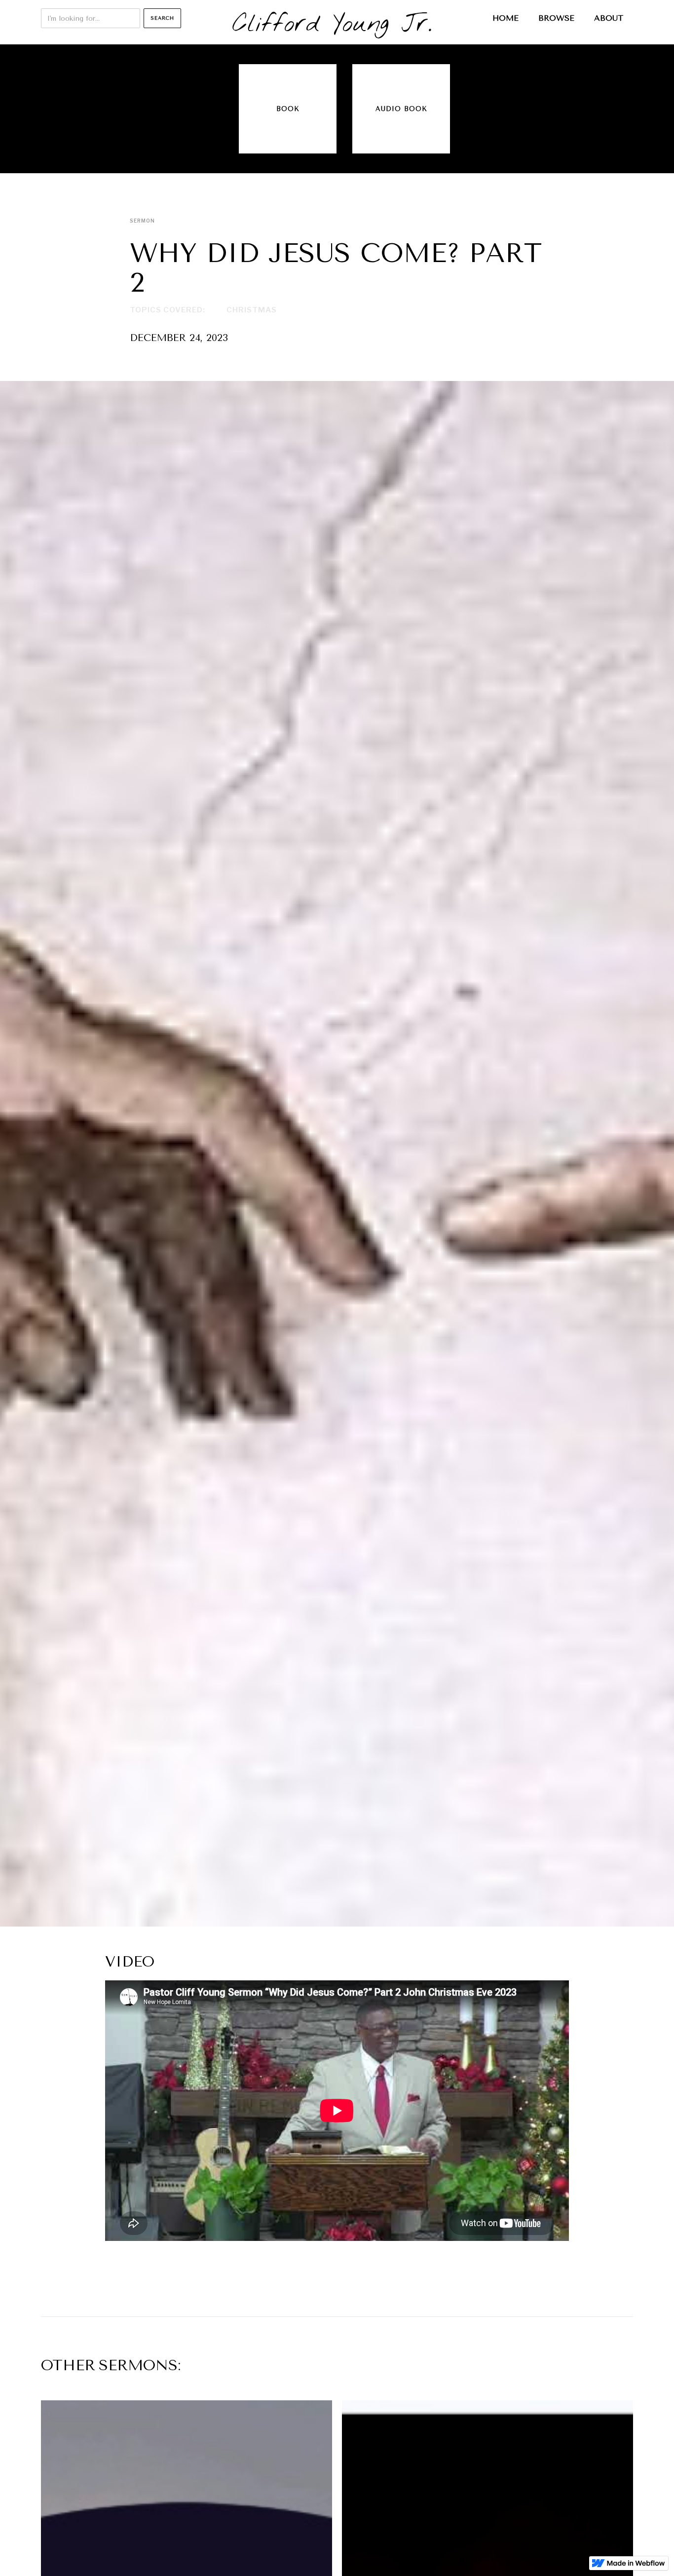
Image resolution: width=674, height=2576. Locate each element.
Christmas (252, 310)
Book (288, 109)
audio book (401, 109)
